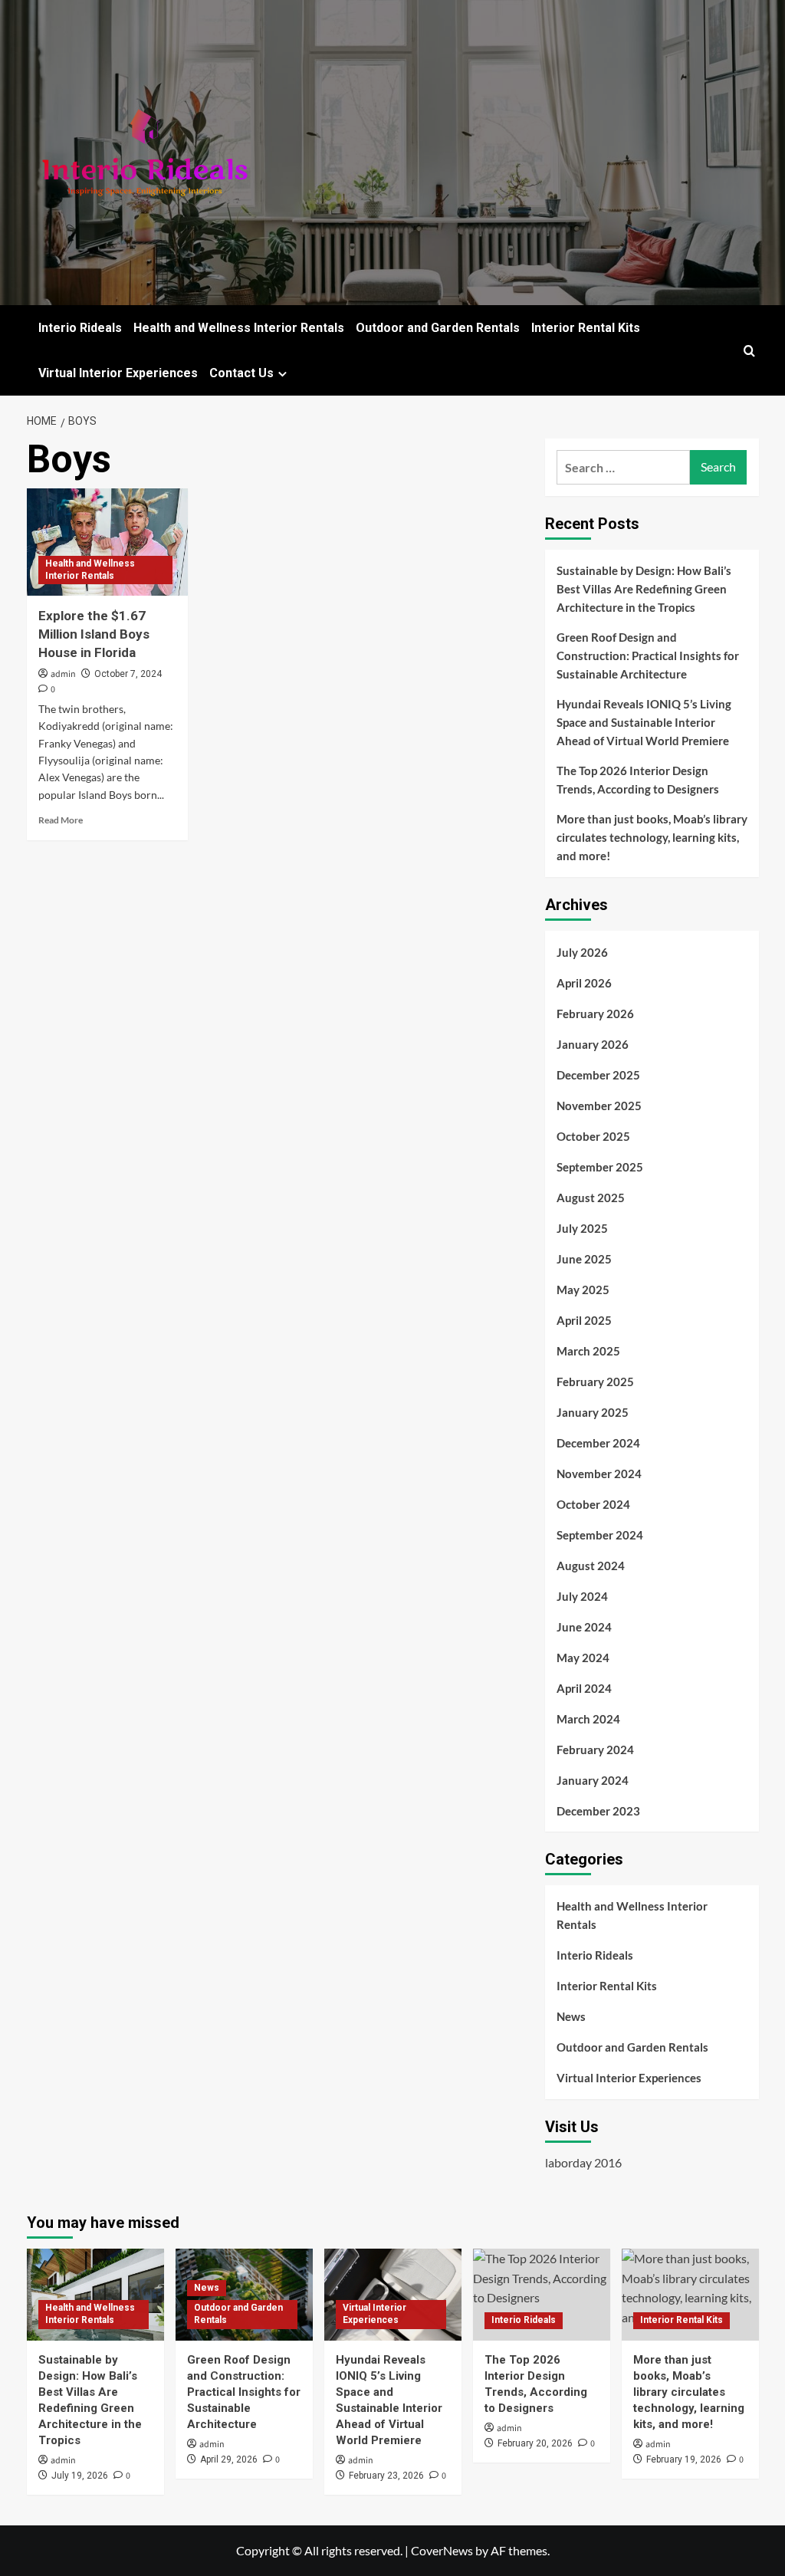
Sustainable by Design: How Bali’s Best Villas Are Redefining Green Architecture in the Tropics (644, 589)
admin (63, 674)
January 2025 (593, 1412)
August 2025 (591, 1198)
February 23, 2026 (386, 2476)
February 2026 (595, 1014)
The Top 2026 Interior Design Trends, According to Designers (638, 780)
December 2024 (598, 1443)
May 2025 (583, 1290)
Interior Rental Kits (586, 328)
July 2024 (582, 1596)
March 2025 (588, 1351)
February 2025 (595, 1382)
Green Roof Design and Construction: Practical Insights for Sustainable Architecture (648, 655)
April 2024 (584, 1688)
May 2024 (583, 1658)
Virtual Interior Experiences (118, 373)
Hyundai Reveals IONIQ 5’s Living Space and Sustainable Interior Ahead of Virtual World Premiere (644, 722)
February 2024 (595, 1750)
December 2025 (598, 1075)
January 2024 (593, 1780)
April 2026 (584, 983)
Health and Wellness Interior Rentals (239, 328)
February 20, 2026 (535, 2443)
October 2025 (593, 1136)
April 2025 (584, 1320)
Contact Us (241, 373)
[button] (749, 351)
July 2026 (582, 952)
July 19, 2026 (80, 2476)
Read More (61, 820)
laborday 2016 (583, 2162)
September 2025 (600, 1167)
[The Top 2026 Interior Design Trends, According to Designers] (542, 2294)
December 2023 (598, 1811)
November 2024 (599, 1474)
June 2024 (584, 1627)
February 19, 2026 (684, 2459)
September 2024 (600, 1535)
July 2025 (582, 1228)
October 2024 (593, 1504)
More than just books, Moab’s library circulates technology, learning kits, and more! (652, 837)
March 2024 (588, 1719)
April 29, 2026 (229, 2459)
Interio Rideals (80, 328)
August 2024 (591, 1566)
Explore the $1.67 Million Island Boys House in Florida (94, 634)
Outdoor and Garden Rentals (438, 328)
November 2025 (599, 1106)
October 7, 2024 (128, 674)
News (571, 2016)
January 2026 (593, 1044)
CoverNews (442, 2550)
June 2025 (584, 1259)
